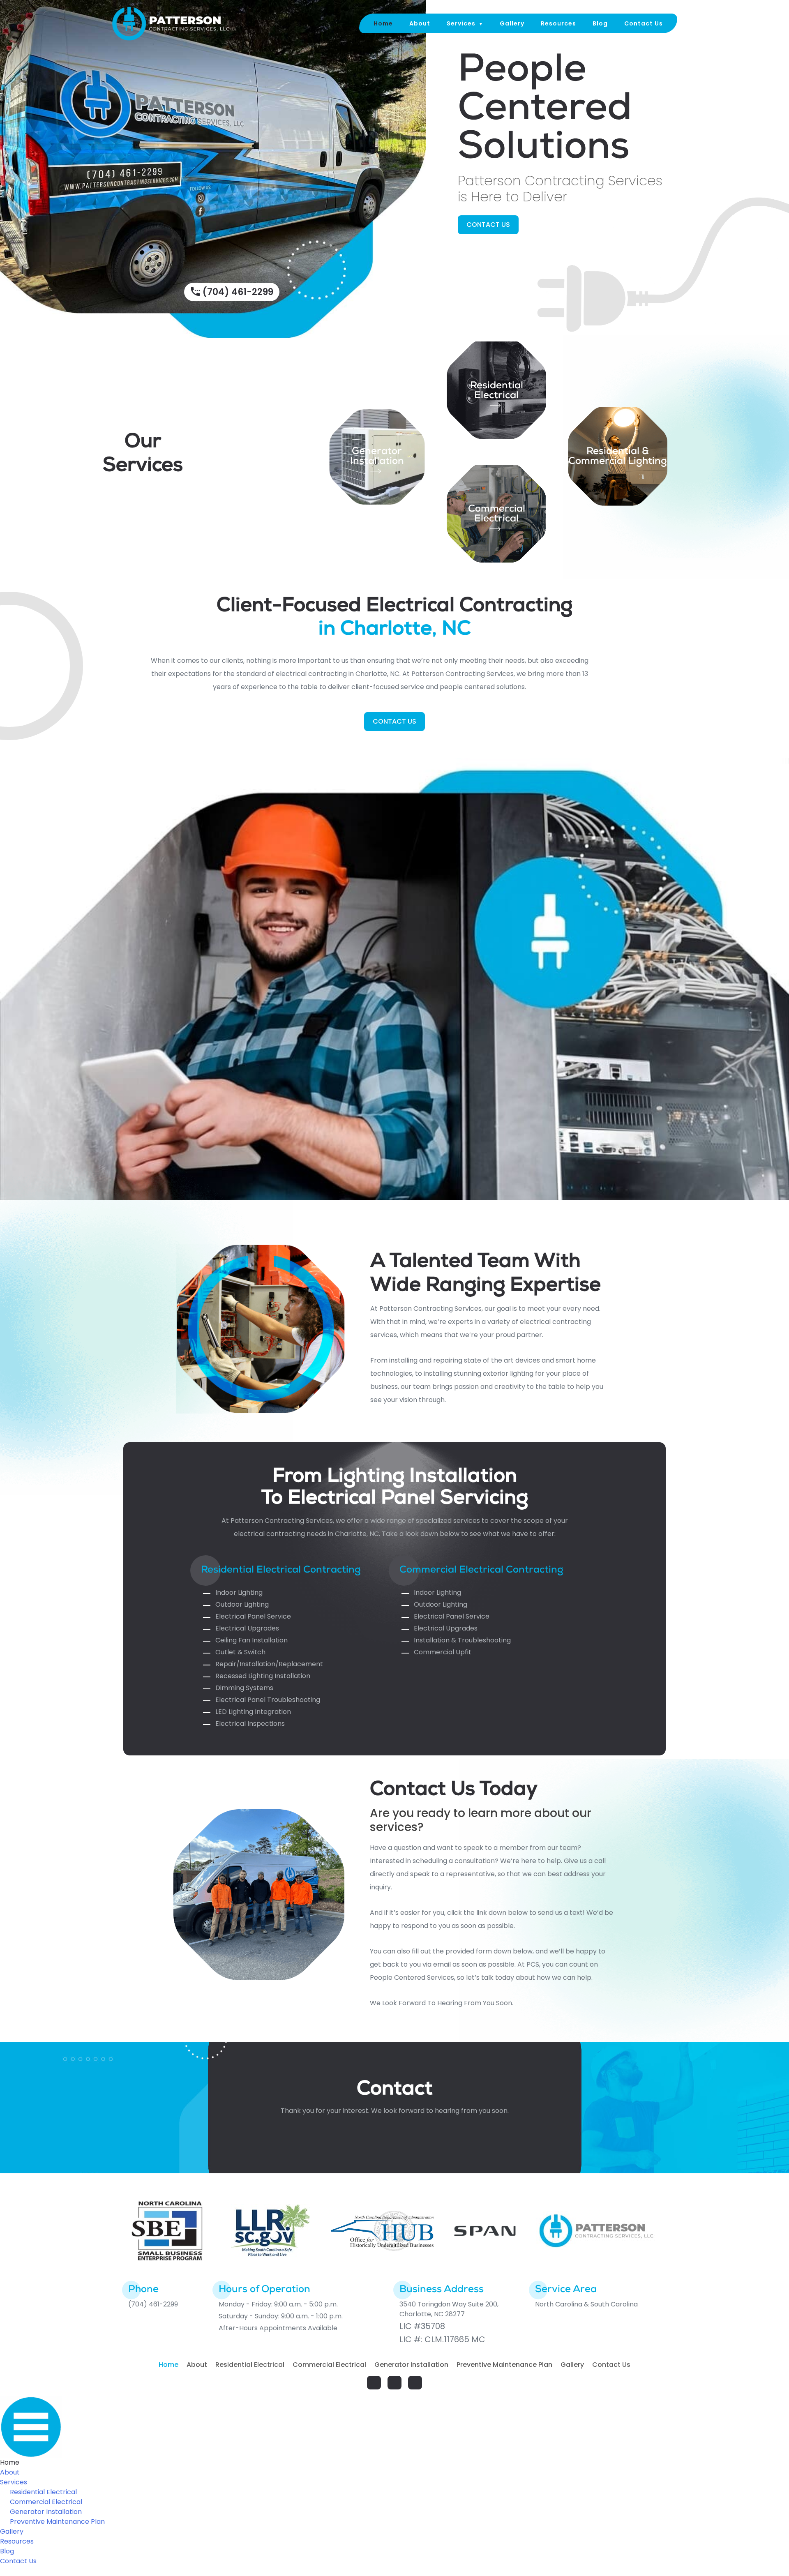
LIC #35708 (422, 2326)
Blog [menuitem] (7, 2551)
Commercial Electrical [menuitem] (46, 2502)
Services (461, 23)
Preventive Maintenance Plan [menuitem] (57, 2522)
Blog (600, 23)
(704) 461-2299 (238, 292)
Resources (558, 23)
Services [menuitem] (14, 2482)
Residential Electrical (250, 2365)
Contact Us (644, 23)
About (420, 23)
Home (383, 23)
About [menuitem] (10, 2472)
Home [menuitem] (10, 2462)
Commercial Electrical (497, 514)
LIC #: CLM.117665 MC (442, 2339)
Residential (497, 386)
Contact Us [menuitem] (18, 2561)
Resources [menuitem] (17, 2541)
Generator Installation (377, 457)
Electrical (496, 396)
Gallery (512, 23)
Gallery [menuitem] (12, 2531)
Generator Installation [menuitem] (46, 2512)
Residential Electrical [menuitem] (43, 2492)
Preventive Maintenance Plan (504, 2365)
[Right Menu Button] (394, 2427)
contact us (488, 225)
